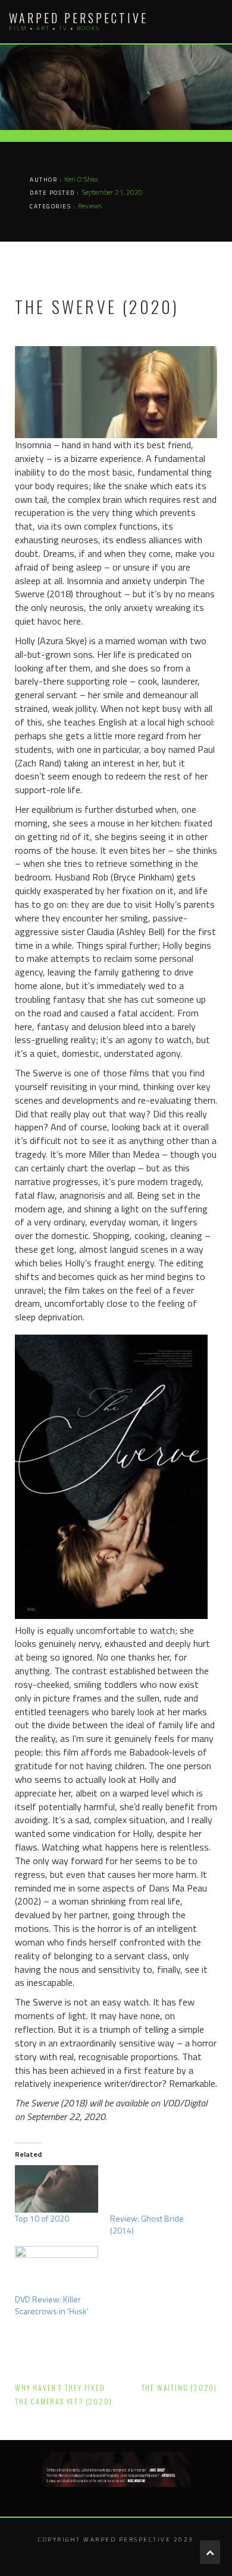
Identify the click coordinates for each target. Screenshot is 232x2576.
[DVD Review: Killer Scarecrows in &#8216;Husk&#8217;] (57, 2270)
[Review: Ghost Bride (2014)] (152, 2189)
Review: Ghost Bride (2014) (147, 2224)
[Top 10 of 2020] (57, 2189)
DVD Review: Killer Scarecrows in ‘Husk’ (52, 2305)
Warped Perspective (79, 18)
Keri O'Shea (81, 179)
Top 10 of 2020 (42, 2218)
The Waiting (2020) (179, 2388)
